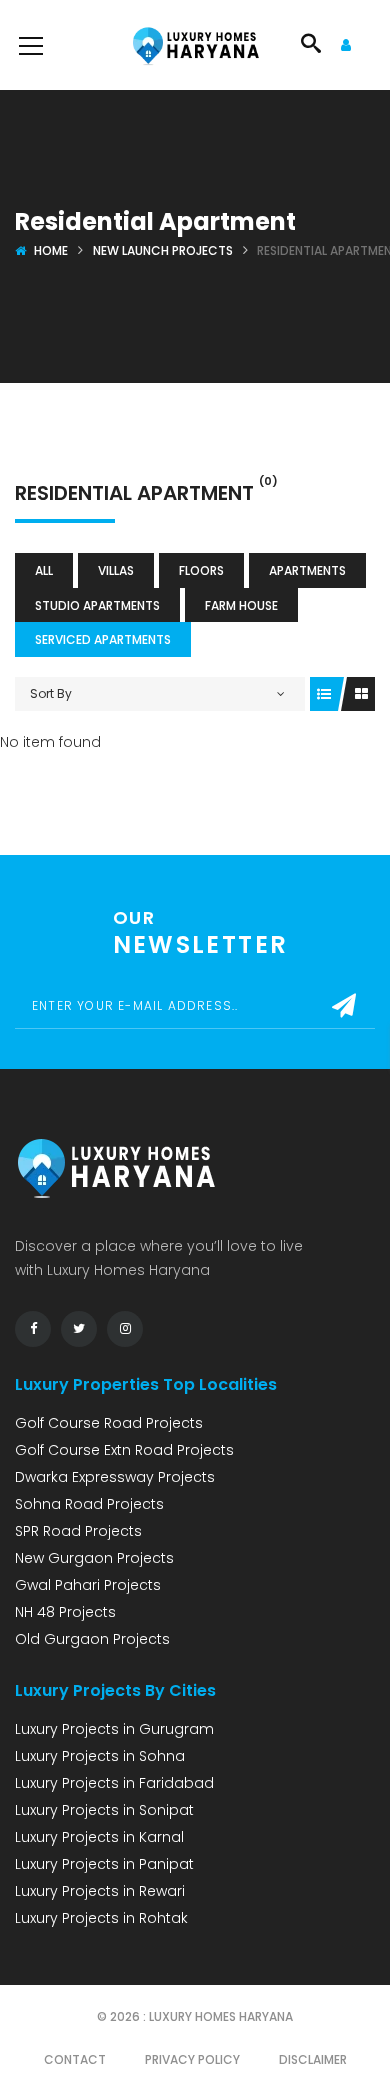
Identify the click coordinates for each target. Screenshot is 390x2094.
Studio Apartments (97, 605)
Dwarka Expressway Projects (115, 1477)
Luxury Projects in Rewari (100, 1891)
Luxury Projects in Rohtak (101, 1918)
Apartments (307, 570)
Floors (201, 570)
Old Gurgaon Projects (92, 1639)
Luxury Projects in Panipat (104, 1864)
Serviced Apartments (103, 639)
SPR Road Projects (78, 1531)
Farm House (241, 605)
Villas (116, 570)
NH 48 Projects (65, 1612)
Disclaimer (313, 2059)
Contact (75, 2059)
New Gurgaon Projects (94, 1558)
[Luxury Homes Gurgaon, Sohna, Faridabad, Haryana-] (195, 45)
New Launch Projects (163, 250)
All (44, 570)
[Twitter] (79, 1329)
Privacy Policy (192, 2059)
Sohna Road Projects (89, 1504)
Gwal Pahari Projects (88, 1585)
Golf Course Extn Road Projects (124, 1450)
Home (51, 250)
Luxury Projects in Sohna (100, 1756)
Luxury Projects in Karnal (99, 1837)
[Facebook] (33, 1329)
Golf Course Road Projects (109, 1423)
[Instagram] (125, 1329)
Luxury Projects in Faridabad (114, 1783)
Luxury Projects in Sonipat (104, 1810)
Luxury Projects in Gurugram (114, 1729)
